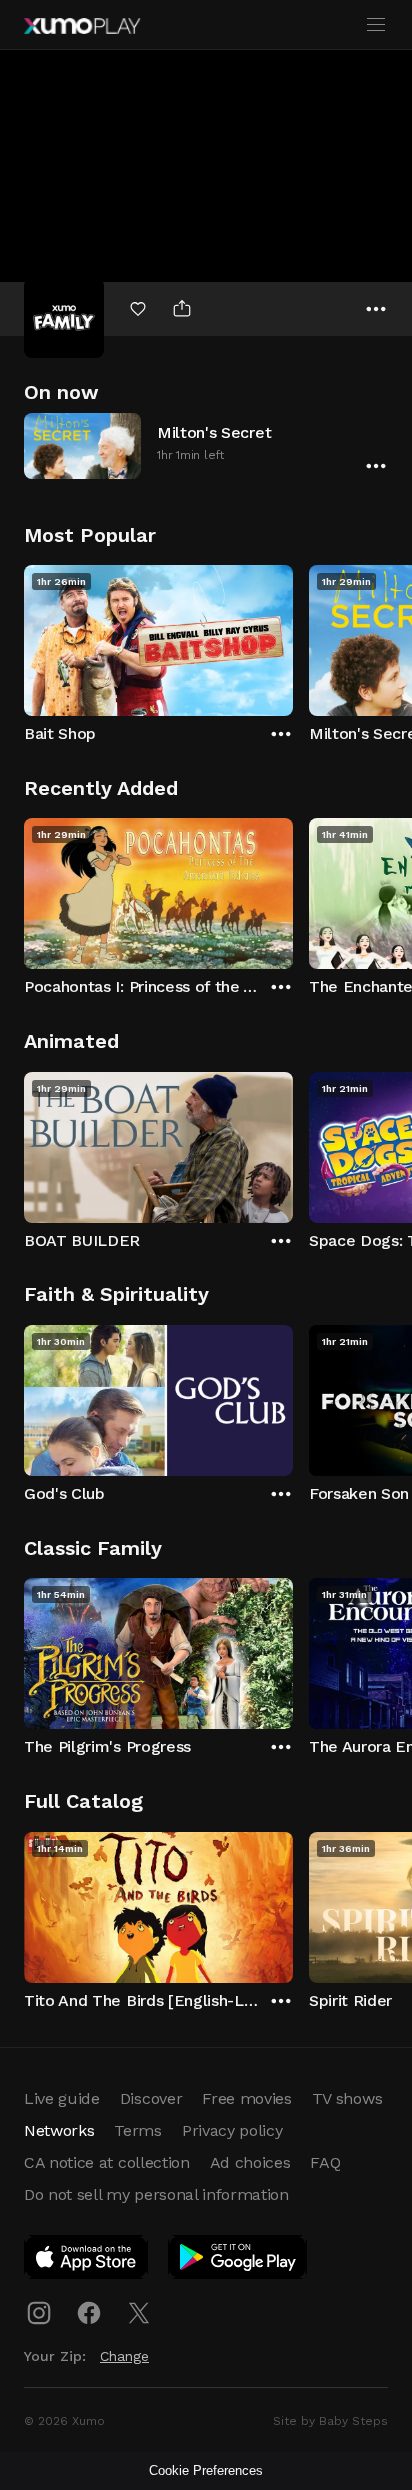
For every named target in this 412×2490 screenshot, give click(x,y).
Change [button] (124, 2356)
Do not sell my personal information (156, 2194)
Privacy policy (232, 2130)
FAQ (325, 2162)
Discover (151, 2098)
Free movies (246, 2098)
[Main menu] (376, 25)
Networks (59, 2130)
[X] (139, 2313)
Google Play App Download (238, 2261)
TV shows (347, 2098)
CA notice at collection (107, 2162)
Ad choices (250, 2162)
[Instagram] (39, 2313)
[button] (206, 445)
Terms (137, 2130)
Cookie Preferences (206, 2470)
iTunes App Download (87, 2261)
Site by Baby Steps (330, 2421)
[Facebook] (89, 2313)
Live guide (62, 2098)
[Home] (82, 26)
